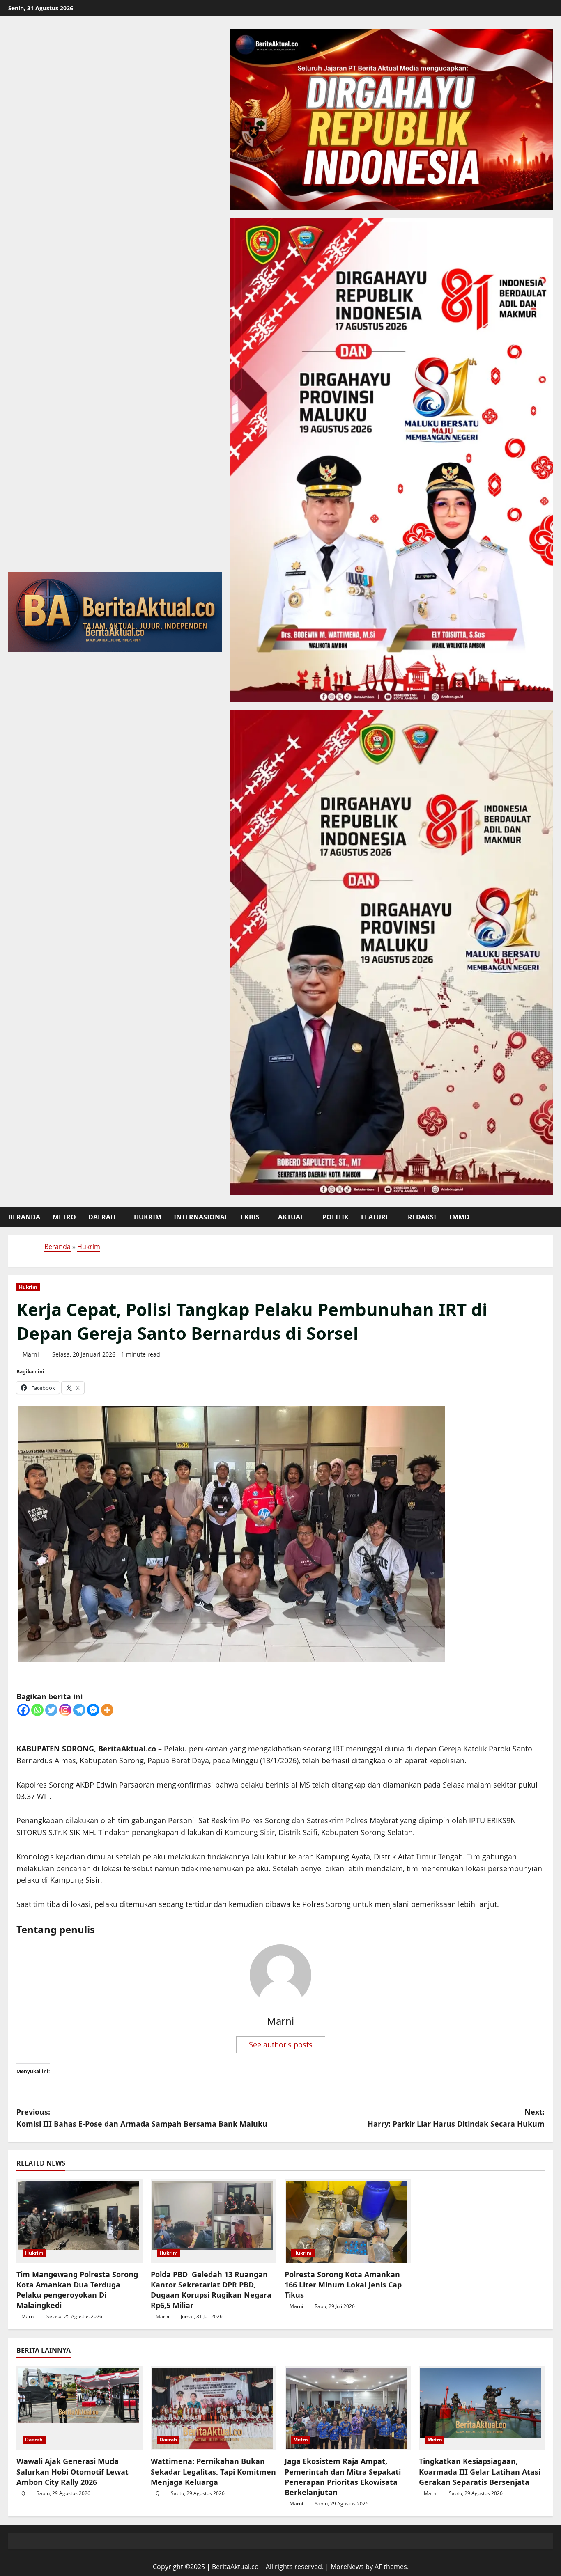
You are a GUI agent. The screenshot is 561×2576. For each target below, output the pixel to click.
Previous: (142, 2118)
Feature (375, 1217)
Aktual (291, 1217)
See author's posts (281, 2044)
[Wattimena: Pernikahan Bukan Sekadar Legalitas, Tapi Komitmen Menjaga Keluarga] (214, 2408)
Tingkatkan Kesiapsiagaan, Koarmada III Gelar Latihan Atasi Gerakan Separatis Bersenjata (480, 2471)
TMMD (459, 1217)
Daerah (102, 1217)
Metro (64, 1217)
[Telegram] (79, 1710)
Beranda (24, 1217)
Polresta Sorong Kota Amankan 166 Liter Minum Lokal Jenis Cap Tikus (343, 2285)
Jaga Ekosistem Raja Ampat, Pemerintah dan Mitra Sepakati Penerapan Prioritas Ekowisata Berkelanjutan (343, 2477)
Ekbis (250, 1217)
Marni (31, 1354)
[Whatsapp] (37, 1710)
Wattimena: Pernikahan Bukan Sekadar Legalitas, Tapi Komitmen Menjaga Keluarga (213, 2471)
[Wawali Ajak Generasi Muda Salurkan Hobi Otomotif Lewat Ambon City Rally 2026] (79, 2408)
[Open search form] (550, 1217)
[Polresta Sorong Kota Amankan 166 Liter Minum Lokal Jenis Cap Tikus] (348, 2221)
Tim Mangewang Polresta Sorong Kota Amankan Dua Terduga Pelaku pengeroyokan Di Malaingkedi (77, 2290)
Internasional (201, 1217)
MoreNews (347, 2567)
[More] (107, 1710)
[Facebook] (23, 1710)
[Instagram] (65, 1710)
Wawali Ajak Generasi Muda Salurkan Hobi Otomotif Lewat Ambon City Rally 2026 (72, 2471)
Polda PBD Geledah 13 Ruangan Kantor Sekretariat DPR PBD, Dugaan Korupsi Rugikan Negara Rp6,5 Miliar (211, 2290)
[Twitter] (51, 1710)
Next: (456, 2118)
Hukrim (148, 1217)
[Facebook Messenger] (93, 1710)
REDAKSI (422, 1217)
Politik (336, 1217)
